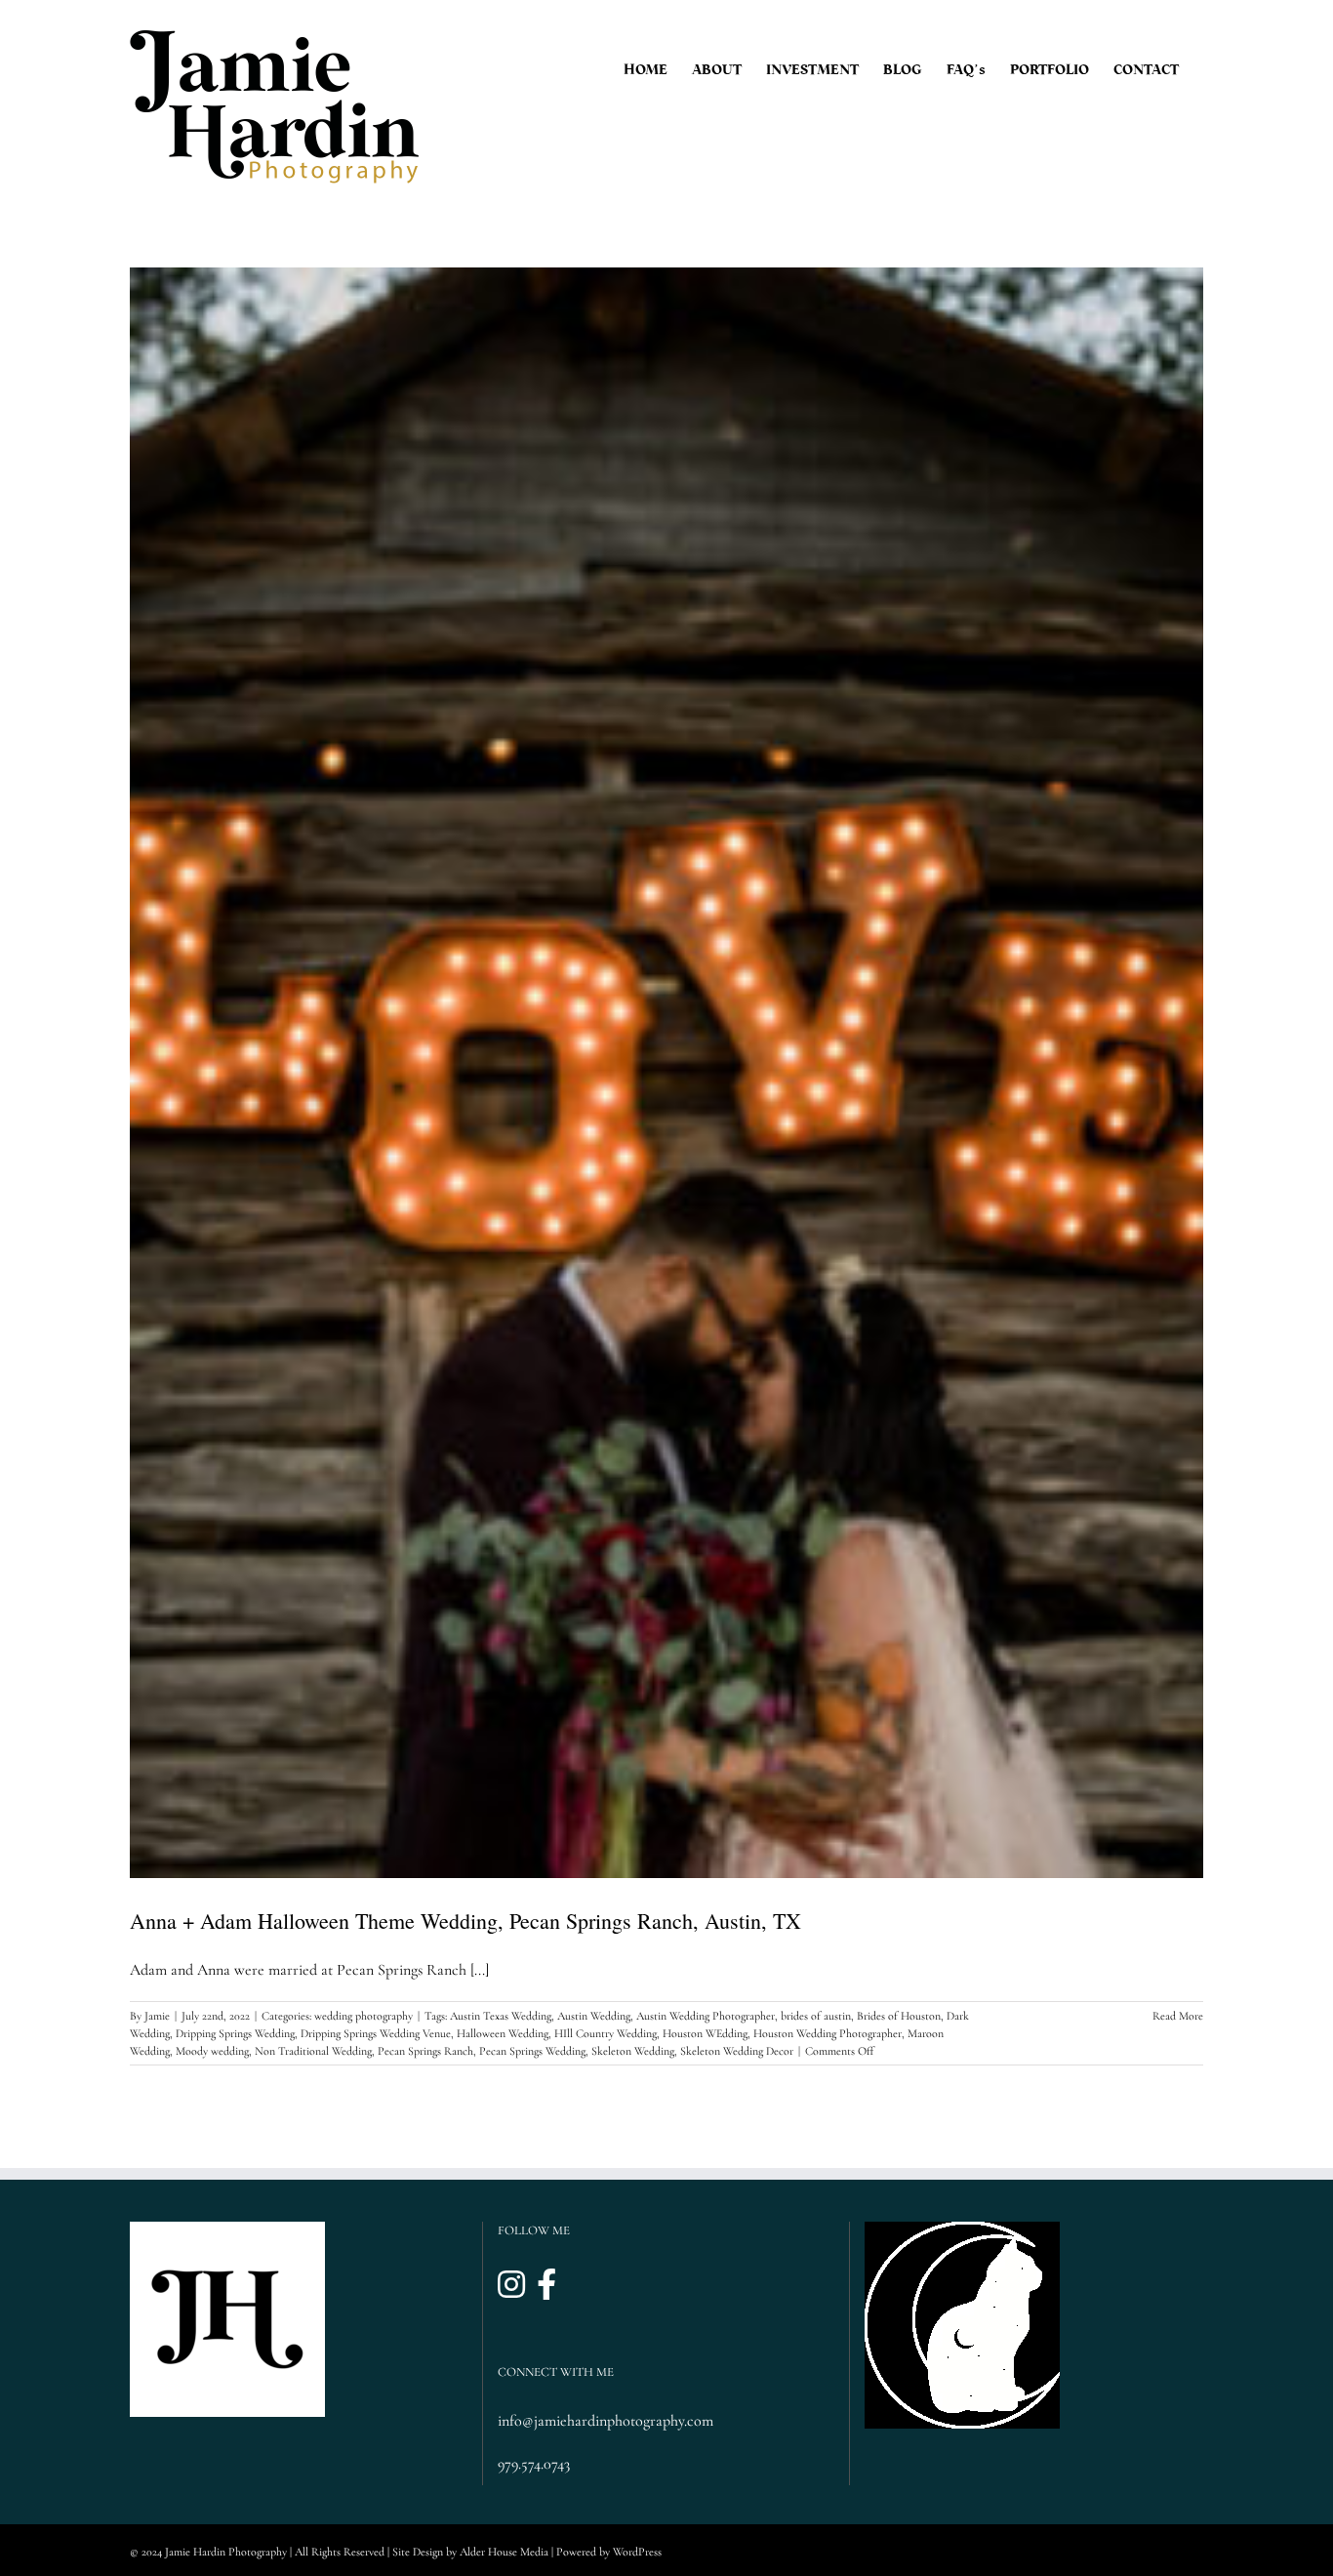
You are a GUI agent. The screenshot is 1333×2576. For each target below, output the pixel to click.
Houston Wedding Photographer (828, 2033)
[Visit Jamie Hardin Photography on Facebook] (546, 2286)
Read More (1178, 2016)
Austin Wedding (594, 2016)
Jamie (157, 2016)
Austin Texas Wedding (501, 2016)
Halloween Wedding (503, 2033)
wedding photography (364, 2016)
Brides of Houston (899, 2016)
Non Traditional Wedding (313, 2051)
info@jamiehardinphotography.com (606, 2421)
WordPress (637, 2552)
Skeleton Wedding (633, 2051)
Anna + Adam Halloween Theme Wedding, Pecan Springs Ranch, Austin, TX (465, 1921)
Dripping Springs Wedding (235, 2033)
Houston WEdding (705, 2033)
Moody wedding (212, 2051)
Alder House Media (504, 2552)
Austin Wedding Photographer (706, 2016)
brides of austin (816, 2016)
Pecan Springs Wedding (532, 2051)
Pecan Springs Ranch (425, 2051)
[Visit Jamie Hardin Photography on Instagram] (511, 2286)
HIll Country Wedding (606, 2033)
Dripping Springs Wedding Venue (376, 2033)
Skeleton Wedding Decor (737, 2051)
